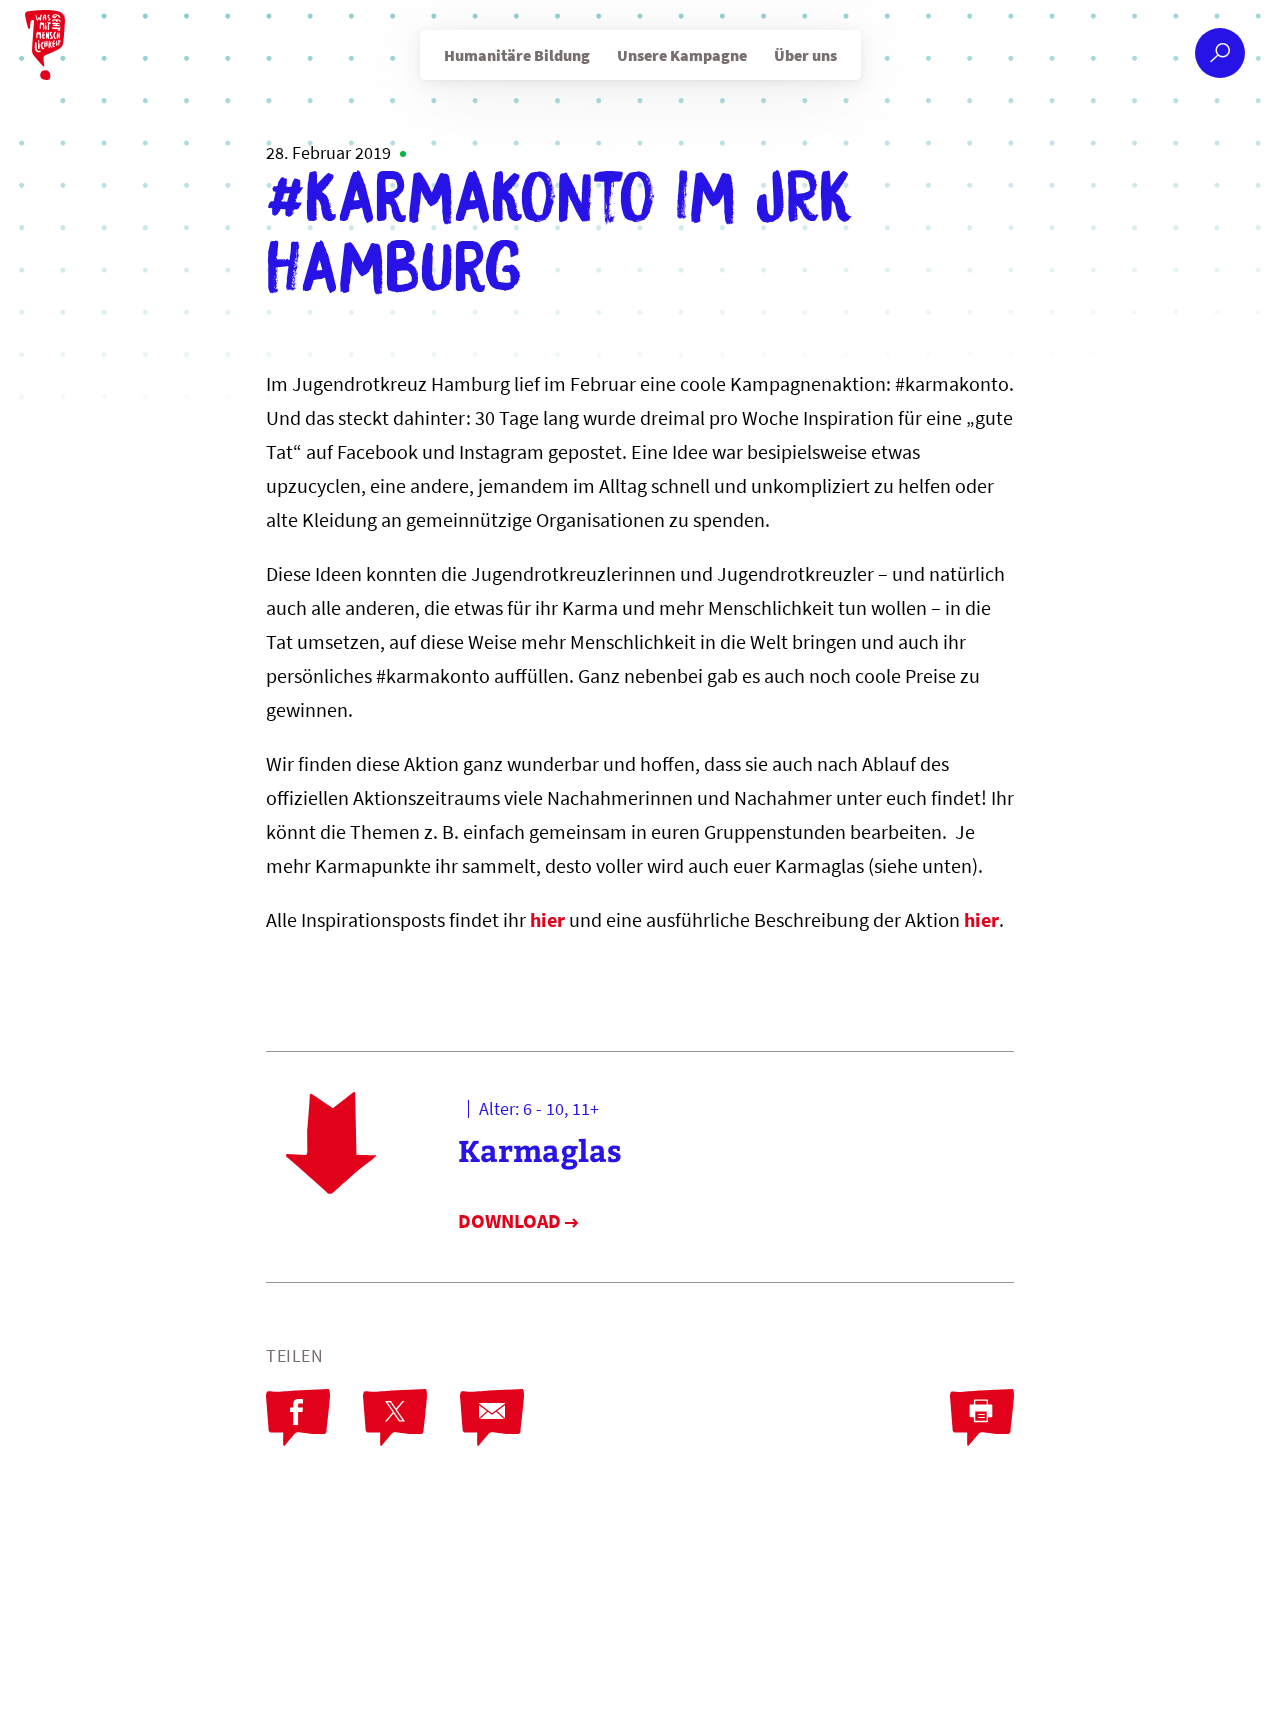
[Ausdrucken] (982, 1418)
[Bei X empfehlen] (395, 1418)
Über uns (805, 55)
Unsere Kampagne (682, 55)
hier (547, 919)
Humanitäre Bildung (517, 55)
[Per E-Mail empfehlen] (492, 1418)
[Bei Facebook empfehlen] (298, 1418)
